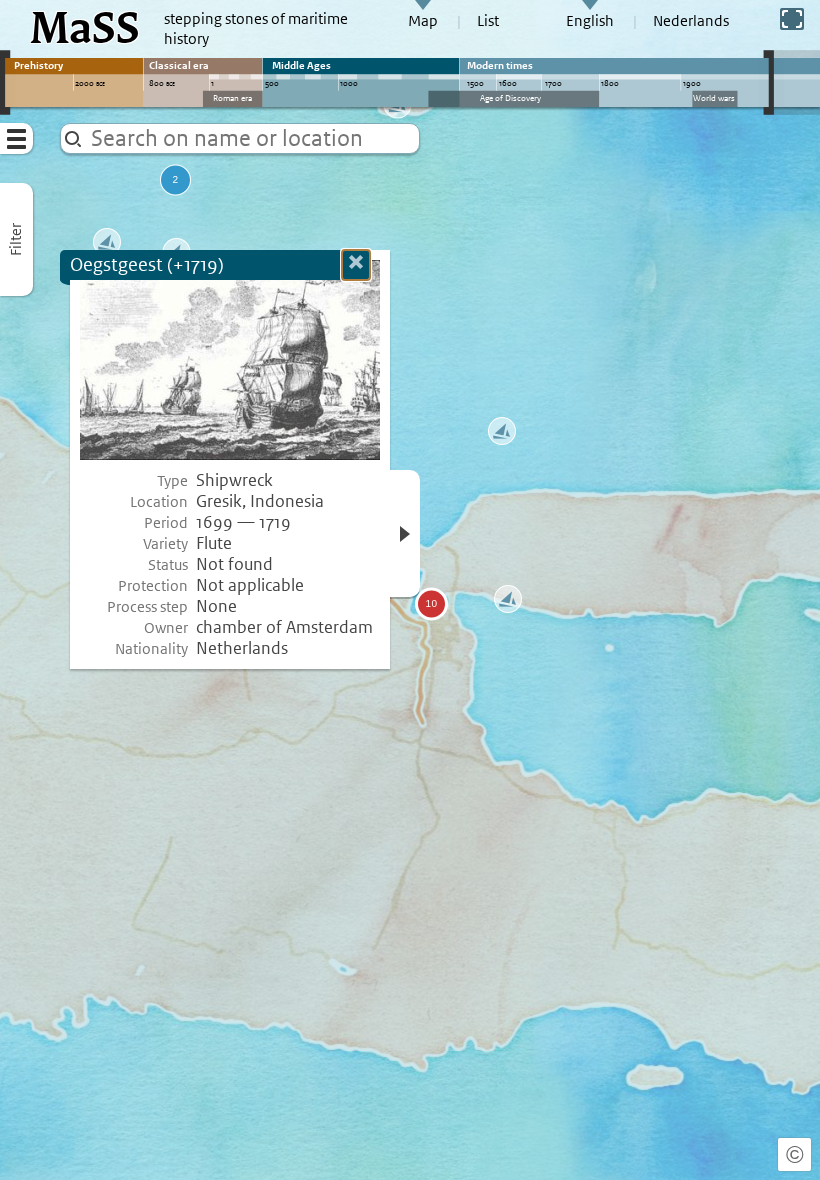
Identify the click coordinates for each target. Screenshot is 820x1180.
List (488, 21)
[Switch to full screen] (792, 19)
